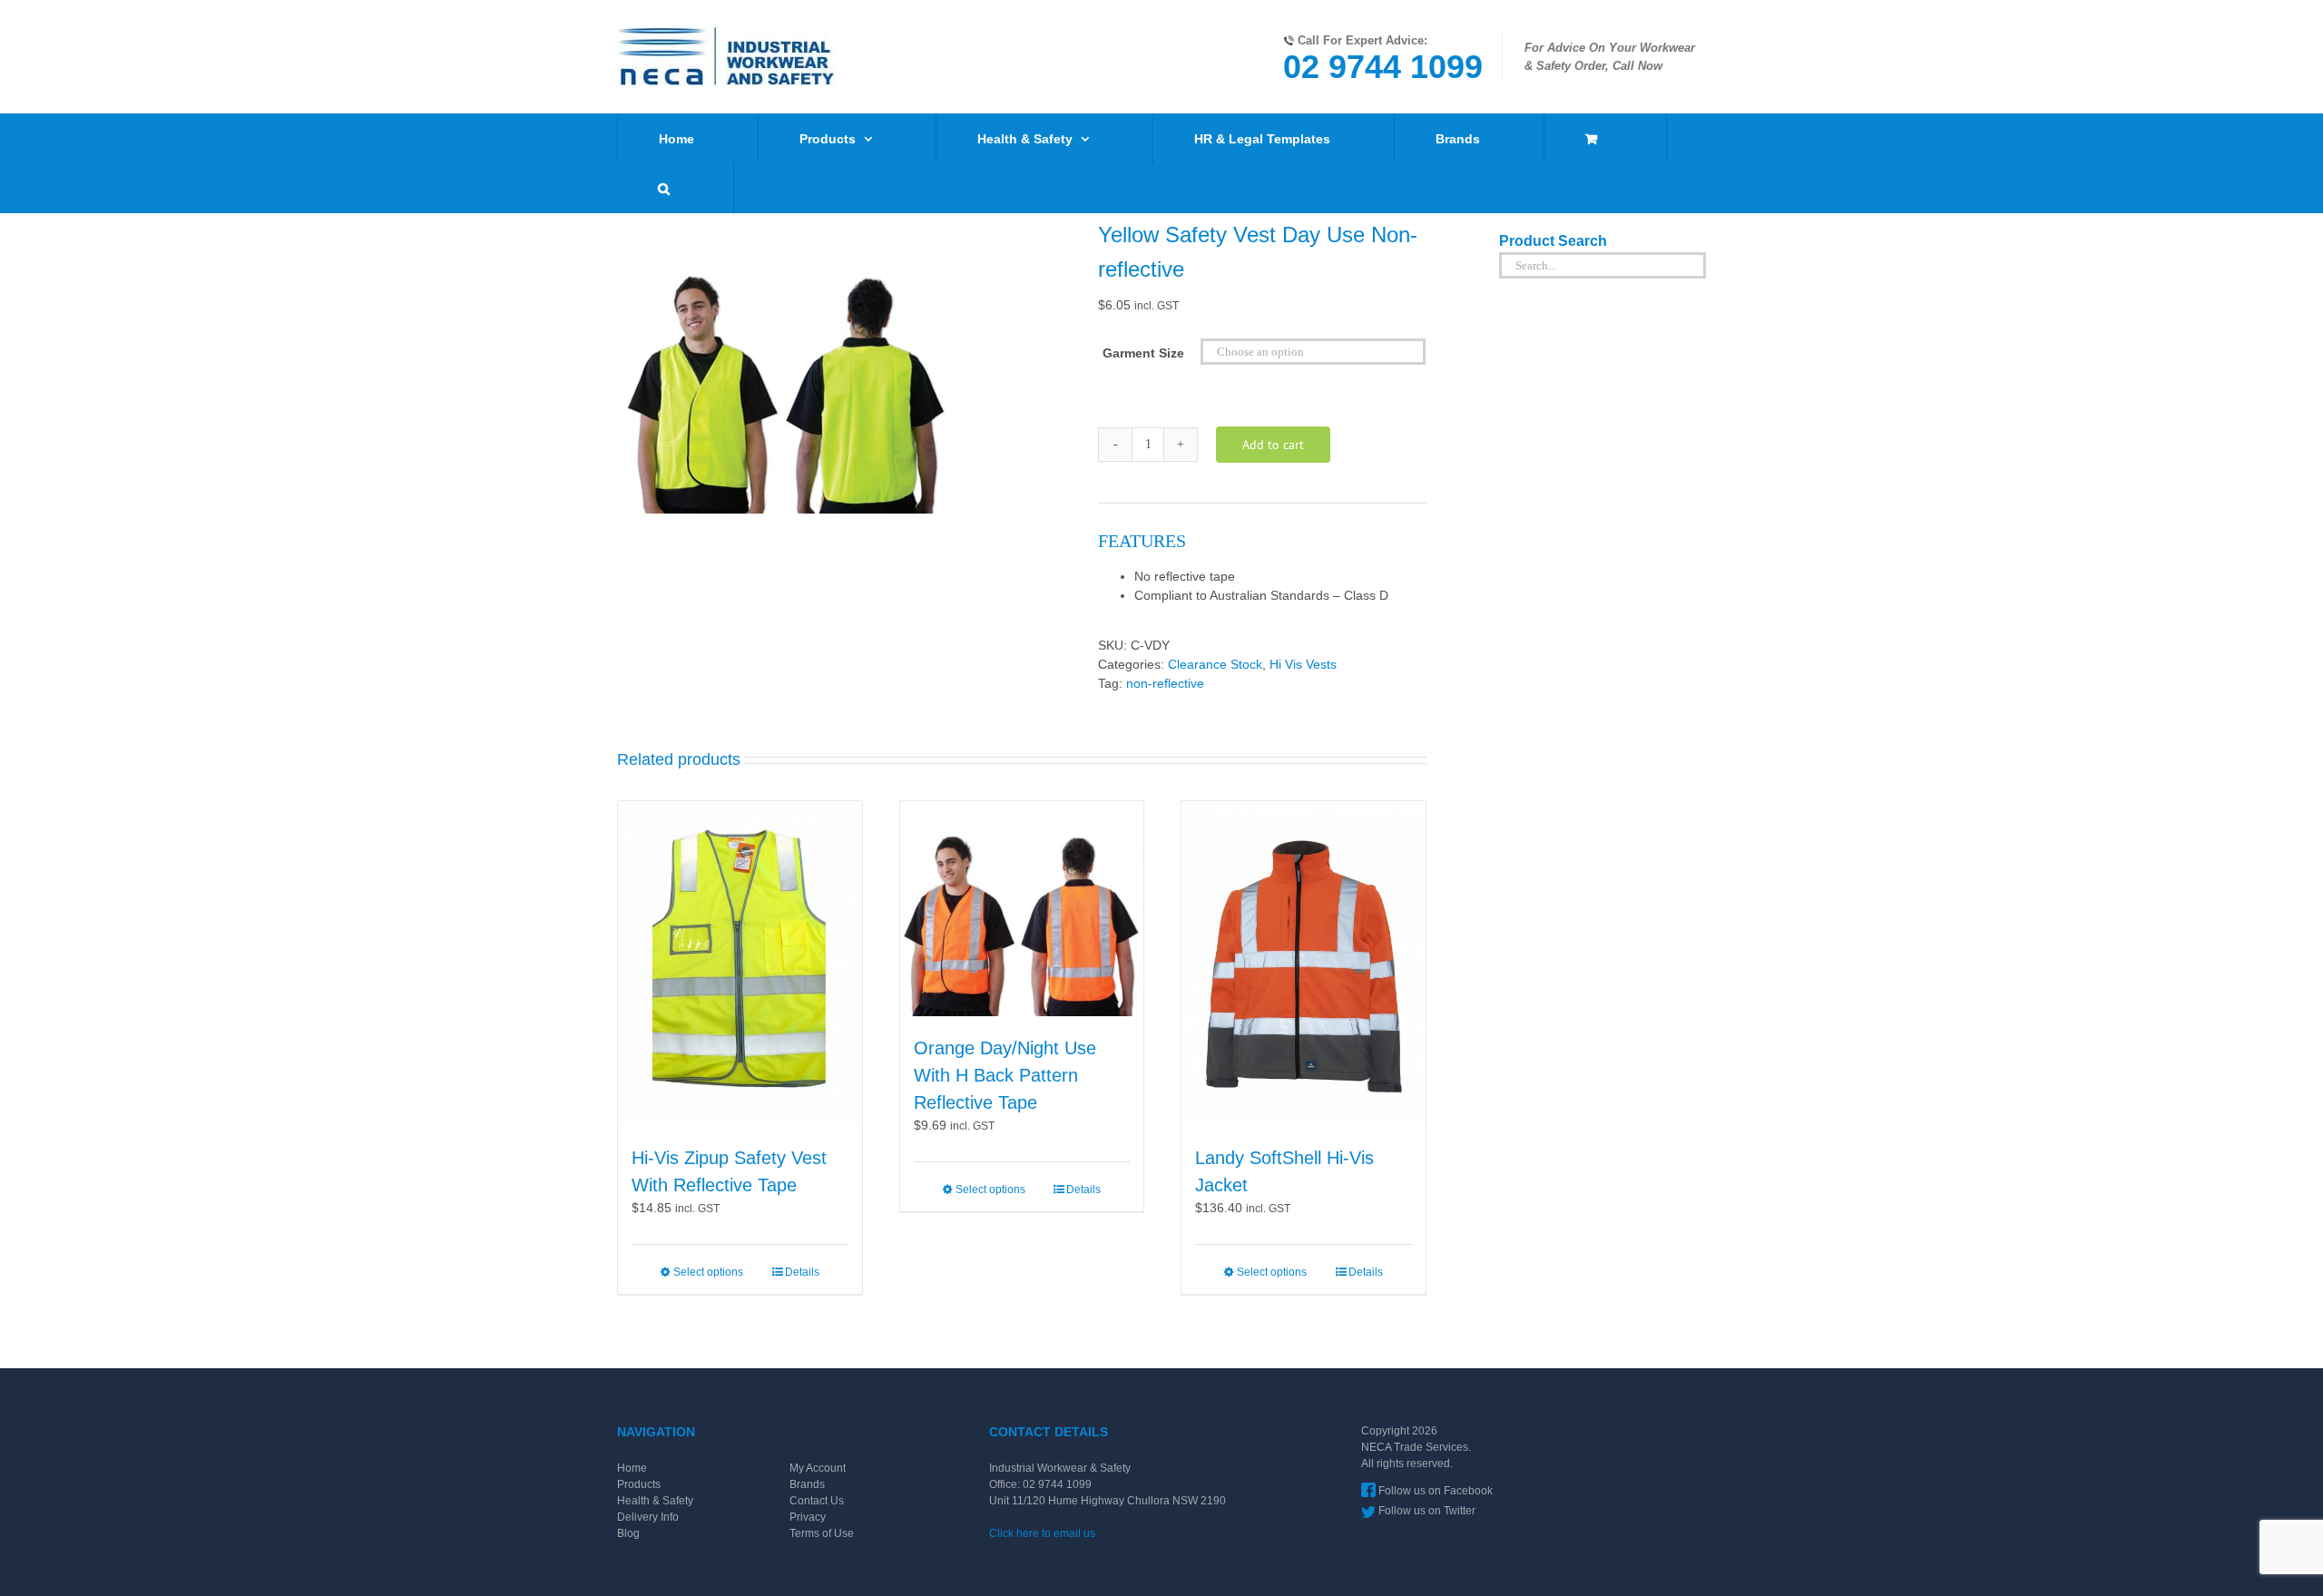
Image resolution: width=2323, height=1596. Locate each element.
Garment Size (1143, 353)
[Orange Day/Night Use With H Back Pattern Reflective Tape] (1022, 909)
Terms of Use (822, 1533)
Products (639, 1484)
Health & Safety (655, 1501)
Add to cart (1273, 445)
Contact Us (817, 1501)
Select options (708, 1272)
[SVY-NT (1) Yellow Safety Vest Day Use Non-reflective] (844, 366)
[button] (664, 188)
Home (632, 1468)
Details (802, 1272)
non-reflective (1165, 683)
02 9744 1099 (1383, 67)
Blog (628, 1533)
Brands (807, 1484)
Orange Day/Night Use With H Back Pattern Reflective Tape (1005, 1075)
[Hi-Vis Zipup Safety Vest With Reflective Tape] (740, 964)
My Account (818, 1468)
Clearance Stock (1215, 664)
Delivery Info (648, 1517)
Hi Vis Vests (1303, 664)
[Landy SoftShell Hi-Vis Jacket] (1304, 964)
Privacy (808, 1517)
